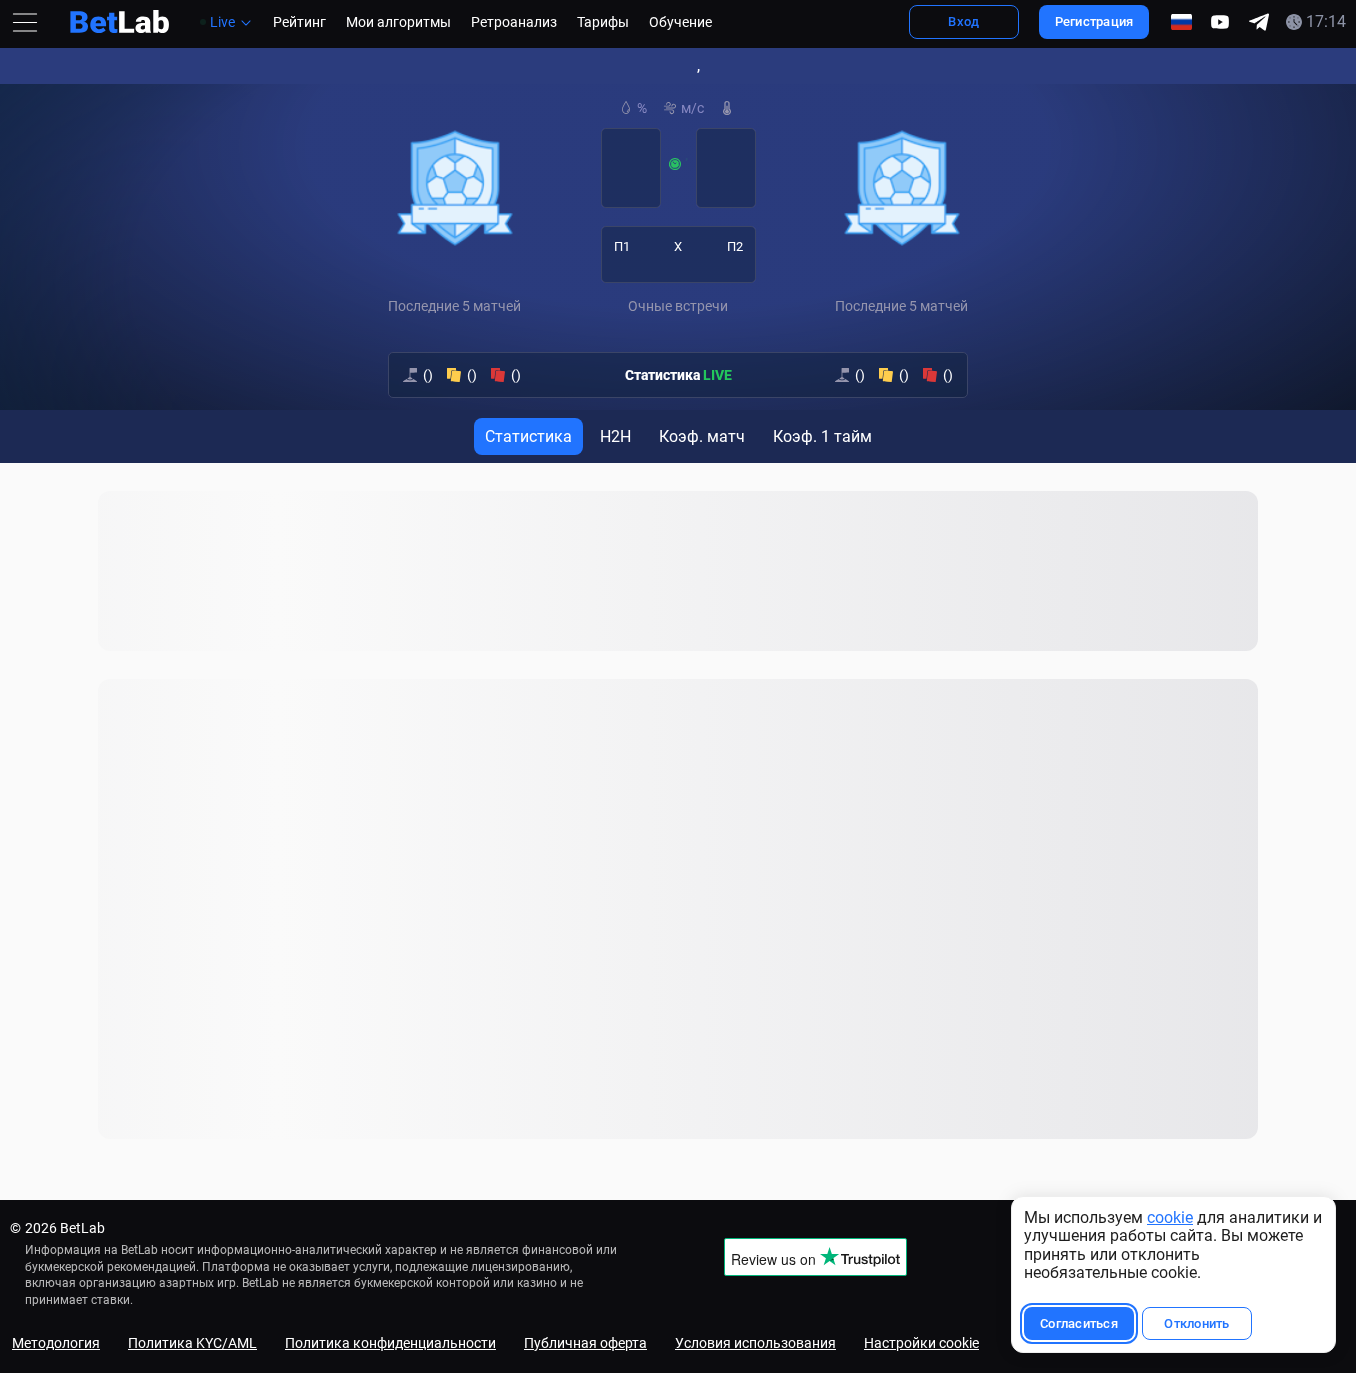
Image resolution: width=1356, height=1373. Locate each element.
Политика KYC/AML (192, 1343)
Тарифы (603, 22)
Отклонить (1196, 1323)
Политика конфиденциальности (390, 1343)
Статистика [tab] (528, 436)
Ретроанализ (514, 22)
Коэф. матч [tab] (702, 436)
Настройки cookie (921, 1343)
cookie (1170, 1217)
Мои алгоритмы (398, 22)
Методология (56, 1343)
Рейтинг (299, 22)
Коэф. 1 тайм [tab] (822, 436)
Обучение (680, 22)
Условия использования (755, 1343)
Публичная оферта (585, 1343)
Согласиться (1079, 1323)
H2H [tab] (615, 436)
